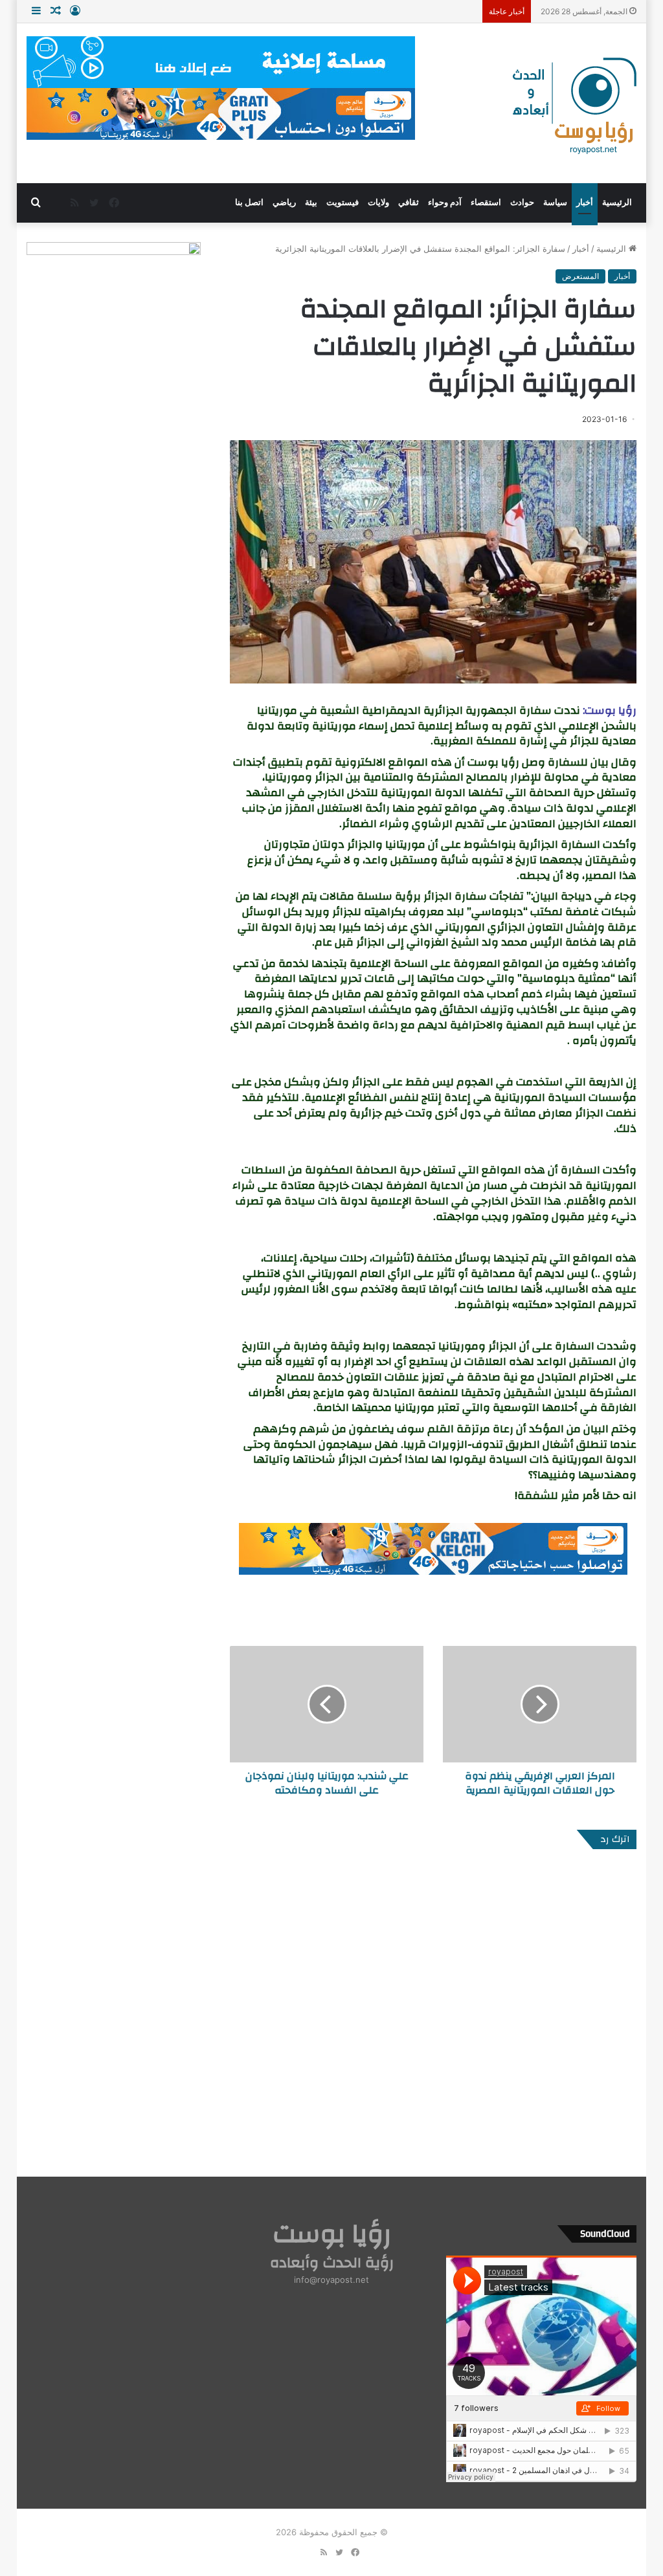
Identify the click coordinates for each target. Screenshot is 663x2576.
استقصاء (486, 202)
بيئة (311, 202)
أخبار (585, 202)
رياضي (284, 202)
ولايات (378, 202)
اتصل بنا (249, 202)
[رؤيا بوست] (573, 107)
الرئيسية (617, 202)
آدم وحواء (445, 202)
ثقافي (409, 202)
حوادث (522, 202)
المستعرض (580, 276)
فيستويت (343, 202)
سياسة (555, 202)
